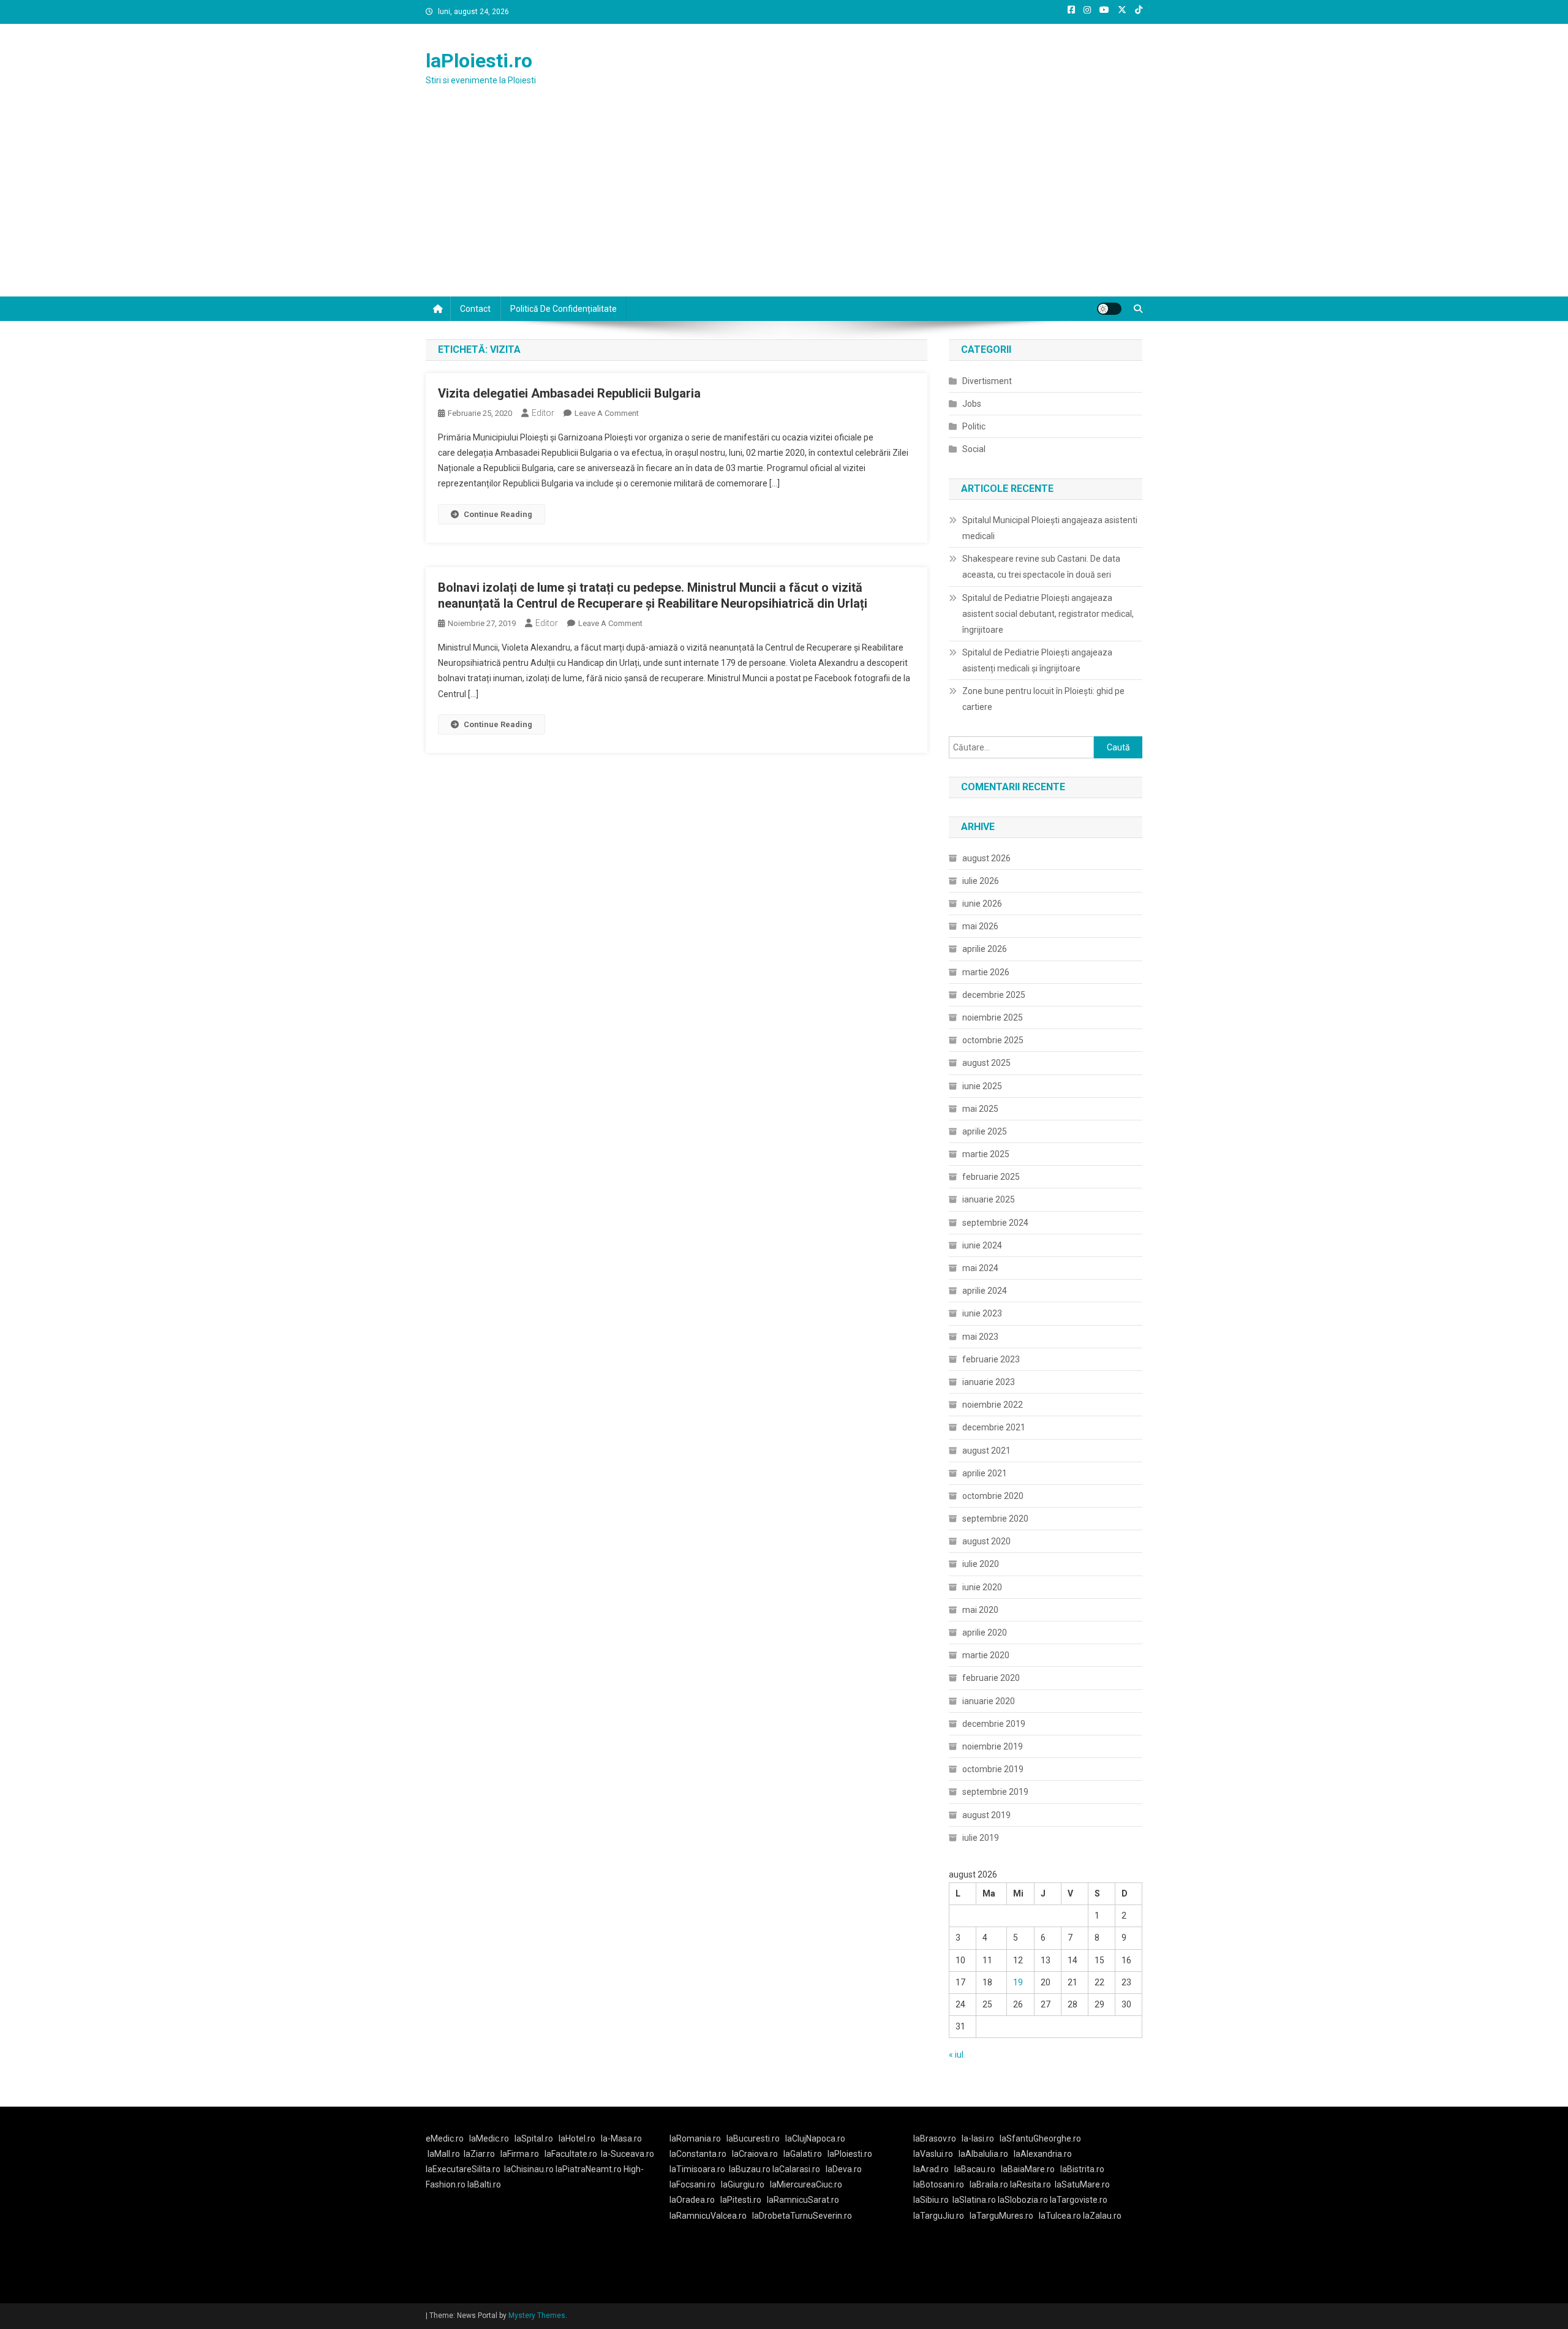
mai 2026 (980, 926)
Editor (543, 413)
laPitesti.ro (741, 2200)
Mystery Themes (537, 2316)
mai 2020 (980, 1610)
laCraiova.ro (755, 2154)
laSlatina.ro (974, 2200)
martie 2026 (986, 972)
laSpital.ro (534, 2138)
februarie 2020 (991, 1678)
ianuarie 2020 (989, 1701)
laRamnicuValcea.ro (708, 2216)
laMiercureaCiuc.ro (806, 2184)
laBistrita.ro (1082, 2169)
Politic (974, 426)
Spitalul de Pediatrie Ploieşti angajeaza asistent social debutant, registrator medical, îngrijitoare (1048, 614)
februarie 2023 (991, 1359)
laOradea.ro (692, 2200)
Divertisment (987, 381)
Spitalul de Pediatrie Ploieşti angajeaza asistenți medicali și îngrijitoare (1037, 660)
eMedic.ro (445, 2138)
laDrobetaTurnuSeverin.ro (802, 2216)
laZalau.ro (1102, 2216)
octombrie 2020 (993, 1496)
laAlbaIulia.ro (983, 2154)
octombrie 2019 (993, 1769)
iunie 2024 (982, 1245)
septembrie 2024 (995, 1223)
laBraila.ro (989, 2184)
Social (974, 449)
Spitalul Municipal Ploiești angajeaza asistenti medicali (1050, 528)
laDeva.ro (844, 2169)
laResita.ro (1031, 2184)
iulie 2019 (981, 1838)
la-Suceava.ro (628, 2154)
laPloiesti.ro (479, 61)
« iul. (957, 2055)
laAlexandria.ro (1043, 2154)
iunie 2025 (982, 1086)
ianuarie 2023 (989, 1382)
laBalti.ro (484, 2184)
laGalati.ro (803, 2154)
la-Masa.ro (621, 2138)
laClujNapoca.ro (815, 2138)
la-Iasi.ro (978, 2138)
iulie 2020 (981, 1564)
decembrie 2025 (994, 995)
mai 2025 (980, 1109)
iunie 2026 (982, 904)
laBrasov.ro (935, 2138)
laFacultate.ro (571, 2154)
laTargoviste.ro (1079, 2200)
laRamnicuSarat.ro (803, 2200)
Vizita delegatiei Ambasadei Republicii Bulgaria (569, 393)
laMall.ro (444, 2154)
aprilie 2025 (985, 1131)
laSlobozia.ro (1023, 2200)
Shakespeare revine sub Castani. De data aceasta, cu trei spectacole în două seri (1041, 567)
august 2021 (986, 1451)
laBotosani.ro (939, 2184)
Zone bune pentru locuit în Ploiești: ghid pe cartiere (1043, 699)
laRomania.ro (695, 2138)
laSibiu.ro (931, 2200)
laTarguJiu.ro (941, 2216)
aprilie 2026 (985, 949)
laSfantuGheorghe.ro (1040, 2138)
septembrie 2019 (995, 1792)
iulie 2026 (981, 881)
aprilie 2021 (985, 1473)
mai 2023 (980, 1337)
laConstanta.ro (698, 2154)
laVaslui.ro (936, 2154)
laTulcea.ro (1061, 2216)
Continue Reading (498, 514)
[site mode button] (1109, 309)
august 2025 (986, 1063)
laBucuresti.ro (753, 2138)
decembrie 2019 (994, 1724)
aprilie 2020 (985, 1633)
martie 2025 (986, 1154)
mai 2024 (980, 1268)
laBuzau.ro (751, 2169)
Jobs (972, 404)
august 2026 (986, 858)
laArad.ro (931, 2169)
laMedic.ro (490, 2138)
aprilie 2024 (985, 1291)
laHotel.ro (577, 2138)
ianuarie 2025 (989, 1199)
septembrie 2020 (995, 1519)
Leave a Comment (607, 413)
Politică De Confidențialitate (563, 309)
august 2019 (986, 1815)
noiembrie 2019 (993, 1746)
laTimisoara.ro (697, 2169)
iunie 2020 (982, 1587)
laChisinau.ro (529, 2169)
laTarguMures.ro (1001, 2216)
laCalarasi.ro (796, 2169)
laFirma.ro (520, 2154)
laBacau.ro (975, 2169)
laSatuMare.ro (1082, 2184)
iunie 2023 (982, 1313)
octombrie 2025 (993, 1040)
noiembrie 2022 (993, 1405)
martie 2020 (986, 1655)
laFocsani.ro (692, 2184)
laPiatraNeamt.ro (589, 2169)
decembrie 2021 (994, 1427)
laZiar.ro (479, 2154)
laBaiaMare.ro (1028, 2169)
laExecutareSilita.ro (463, 2169)
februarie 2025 (991, 1177)
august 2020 (986, 1541)
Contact (475, 309)
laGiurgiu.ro (745, 2184)
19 (1018, 1982)
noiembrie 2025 (993, 1017)
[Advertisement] (784, 205)
